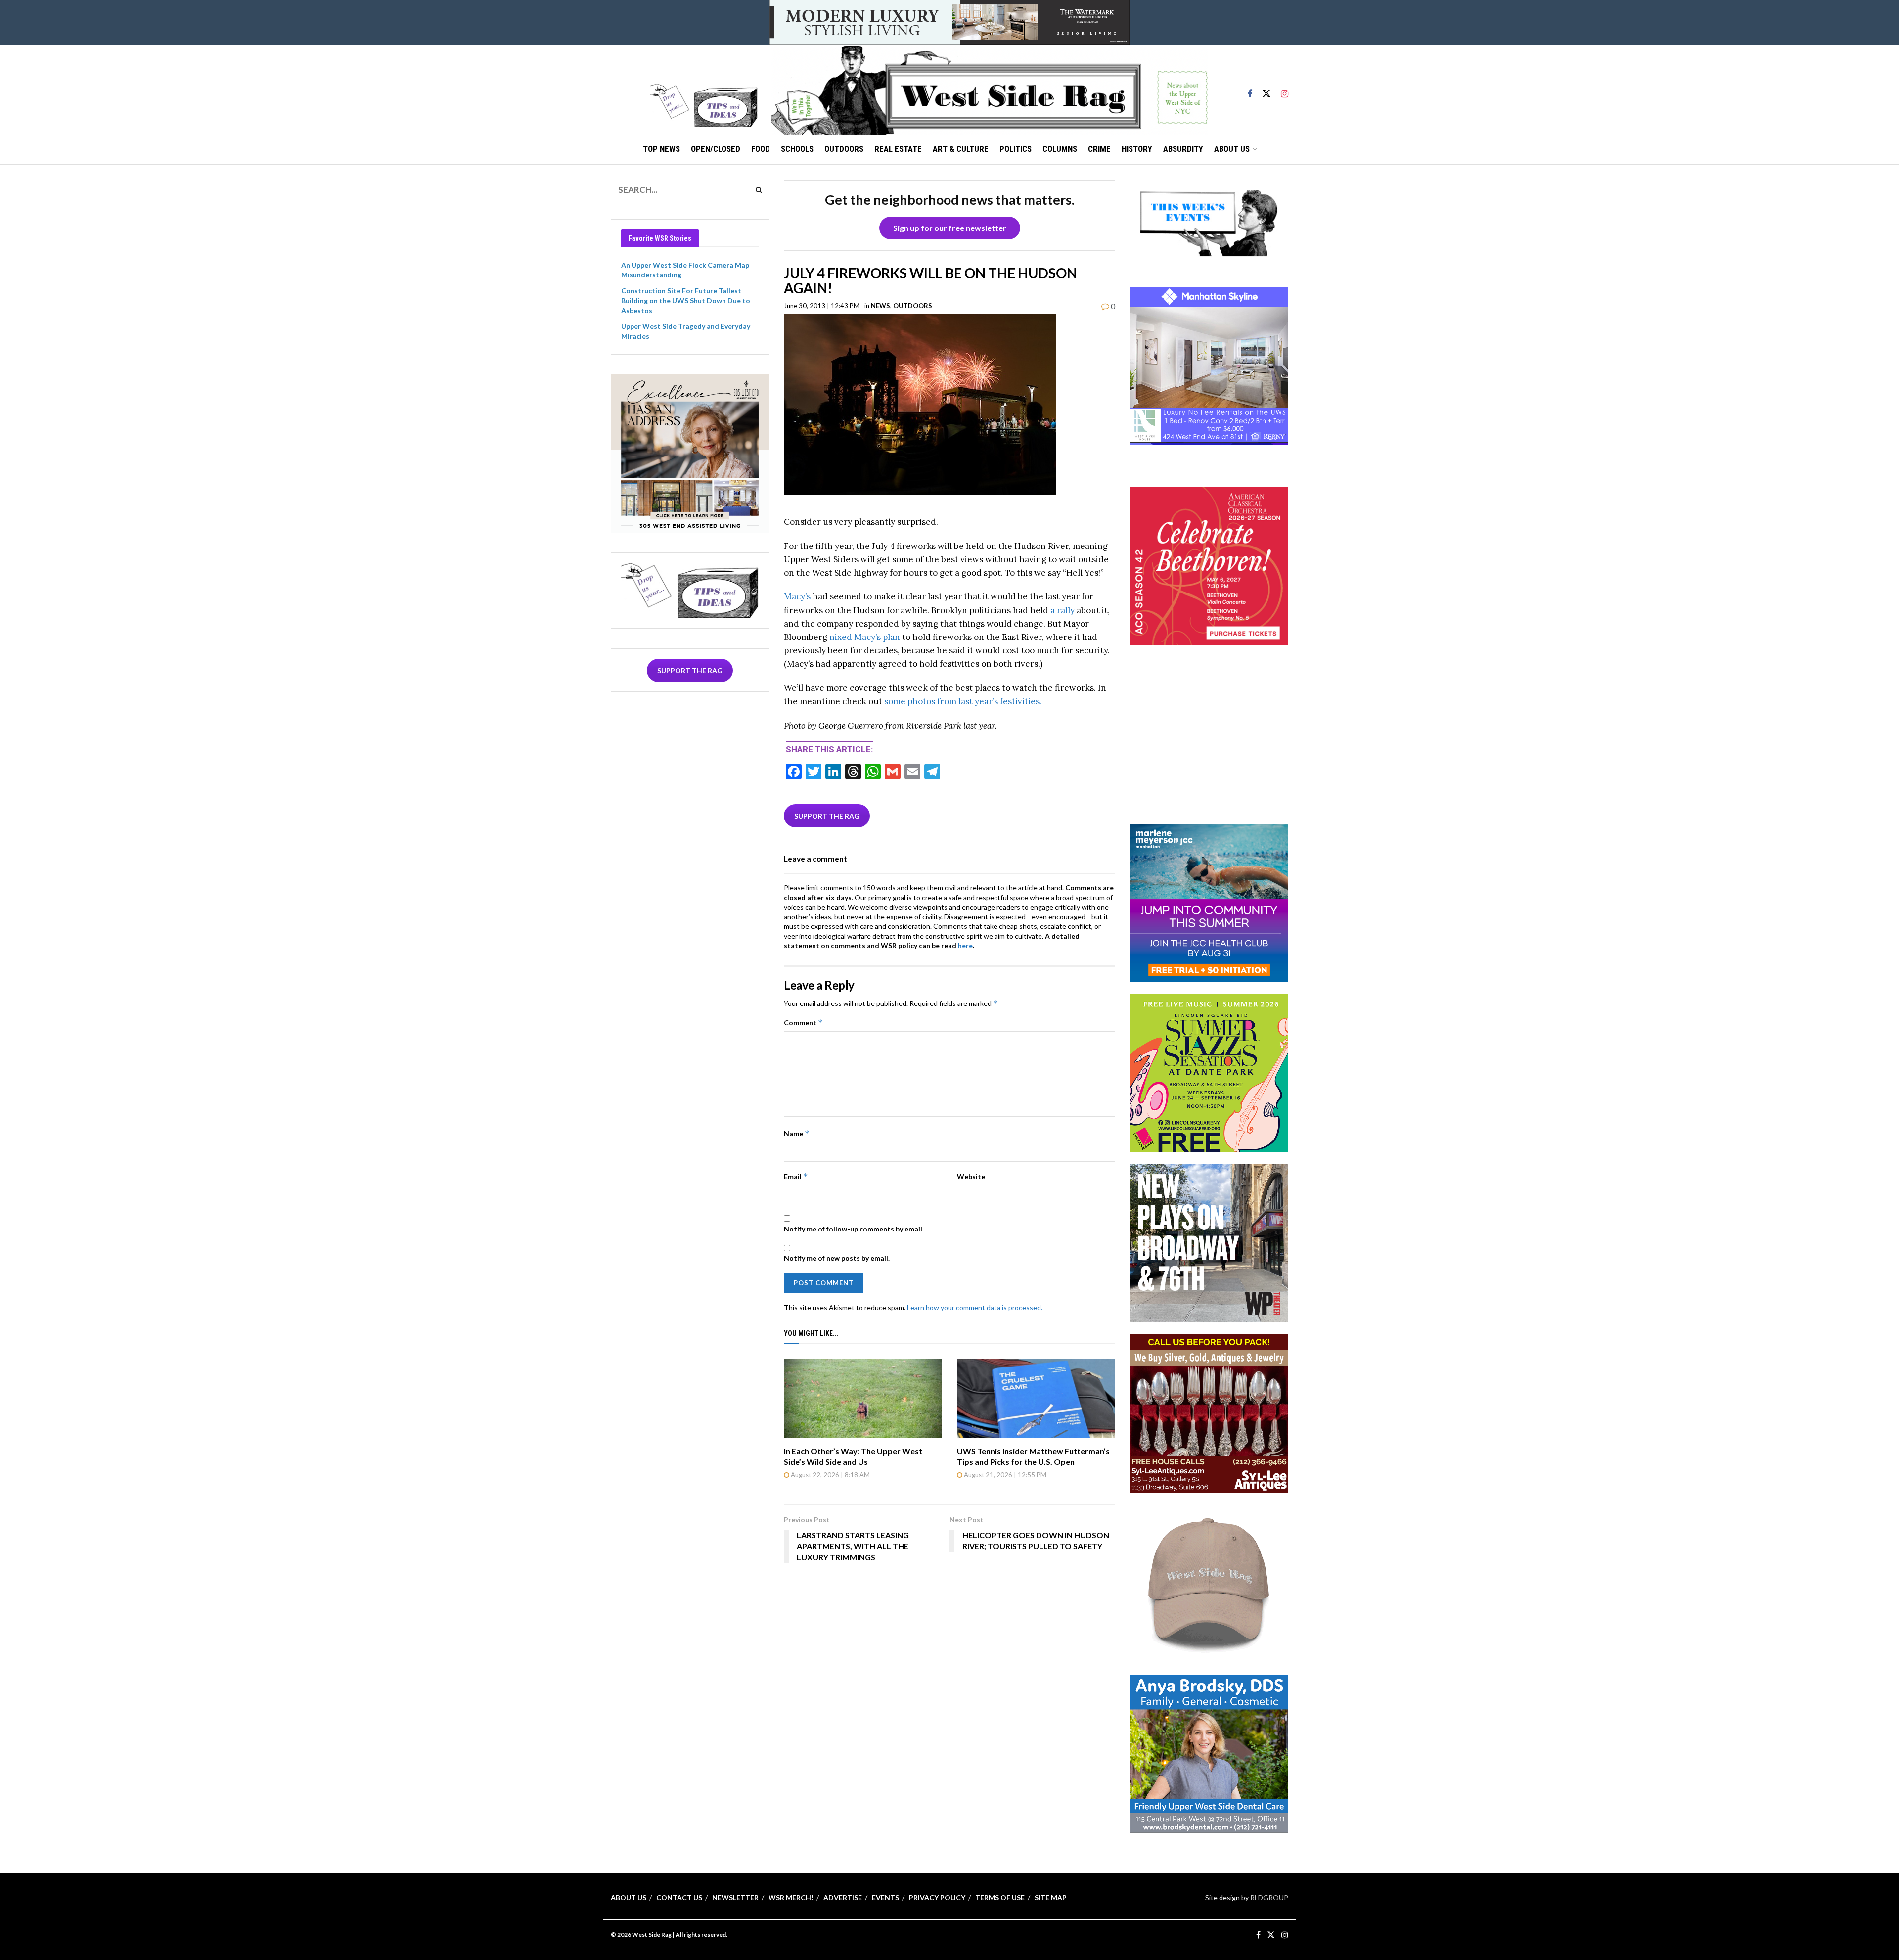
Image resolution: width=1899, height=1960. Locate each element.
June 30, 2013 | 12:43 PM (822, 306)
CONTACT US (679, 1897)
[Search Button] (759, 189)
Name (797, 1133)
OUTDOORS (844, 149)
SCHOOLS (797, 149)
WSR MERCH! (791, 1897)
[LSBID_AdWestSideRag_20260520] (1209, 1072)
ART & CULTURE (961, 149)
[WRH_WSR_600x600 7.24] (1209, 365)
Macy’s (797, 596)
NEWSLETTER (735, 1897)
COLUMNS (1060, 149)
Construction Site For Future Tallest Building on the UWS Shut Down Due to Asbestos (686, 300)
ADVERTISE (843, 1897)
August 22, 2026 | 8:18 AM (830, 1475)
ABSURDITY (1183, 149)
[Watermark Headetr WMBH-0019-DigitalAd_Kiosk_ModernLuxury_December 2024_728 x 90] (949, 22)
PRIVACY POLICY (937, 1897)
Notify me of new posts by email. (837, 1258)
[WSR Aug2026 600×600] (1209, 902)
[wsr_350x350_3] (1209, 565)
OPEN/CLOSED (716, 149)
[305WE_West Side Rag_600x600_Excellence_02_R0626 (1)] (690, 452)
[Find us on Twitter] (1266, 90)
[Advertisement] (1209, 748)
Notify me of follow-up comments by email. (854, 1229)
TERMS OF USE (1000, 1897)
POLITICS (1016, 149)
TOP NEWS (661, 149)
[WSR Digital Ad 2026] (1209, 1412)
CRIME (1099, 149)
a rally (1063, 610)
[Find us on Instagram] (1285, 90)
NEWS (881, 306)
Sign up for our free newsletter (950, 228)
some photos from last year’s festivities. (963, 701)
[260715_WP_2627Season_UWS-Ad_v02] (1209, 1242)
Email (796, 1176)
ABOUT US (1232, 149)
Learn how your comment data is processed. (975, 1307)
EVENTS (885, 1897)
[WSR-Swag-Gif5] (1209, 1582)
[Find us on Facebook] (1250, 90)
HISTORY (1137, 149)
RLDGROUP (1269, 1897)
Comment (803, 1023)
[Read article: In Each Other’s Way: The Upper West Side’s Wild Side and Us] (863, 1399)
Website (971, 1176)
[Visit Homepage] (990, 90)
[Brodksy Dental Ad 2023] (1209, 1753)
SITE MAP (1051, 1897)
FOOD (761, 149)
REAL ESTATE (898, 149)
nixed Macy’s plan (865, 637)
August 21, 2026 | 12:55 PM (1004, 1475)
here (965, 945)
